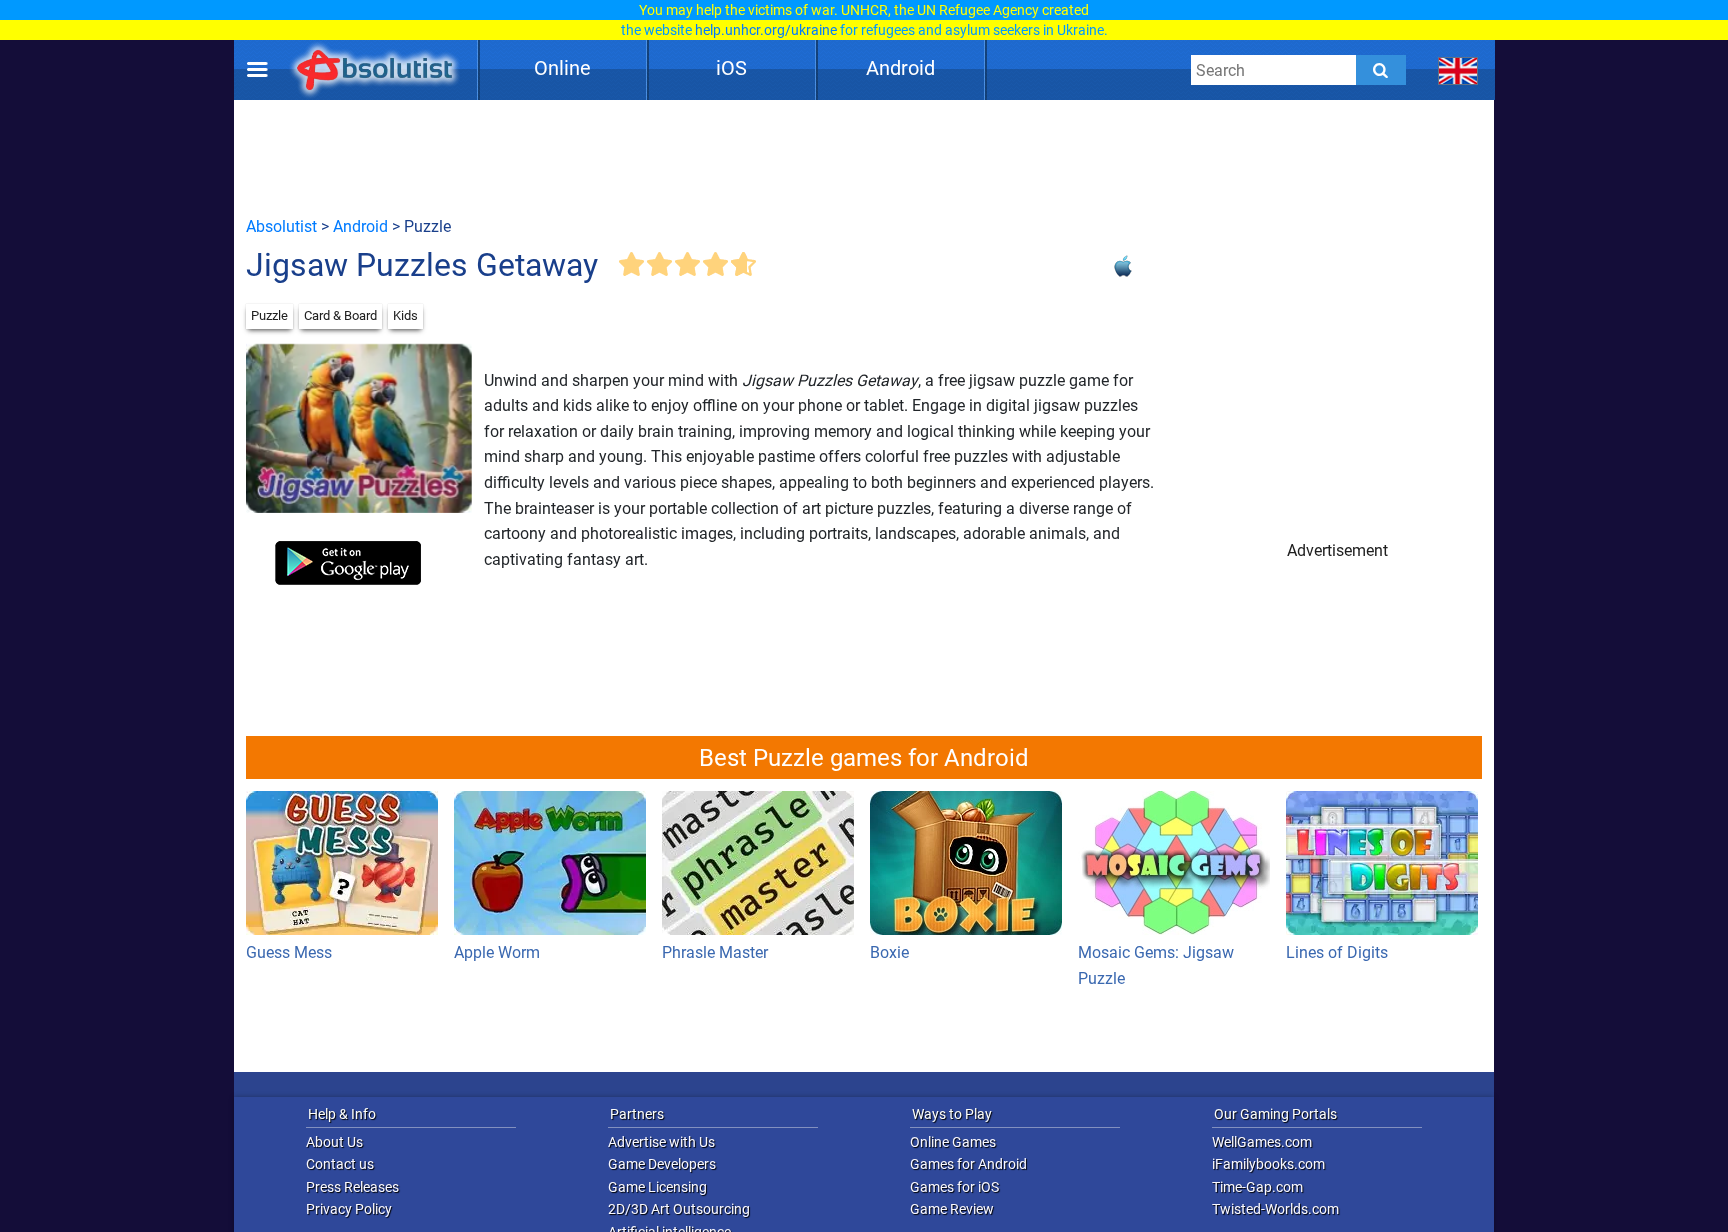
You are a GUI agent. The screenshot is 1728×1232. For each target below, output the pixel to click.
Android (900, 68)
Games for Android (968, 1164)
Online (562, 68)
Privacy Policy (349, 1209)
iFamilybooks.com (1268, 1164)
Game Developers (662, 1164)
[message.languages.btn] (1458, 70)
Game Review (952, 1209)
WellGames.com (1262, 1142)
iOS (731, 68)
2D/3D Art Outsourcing (679, 1209)
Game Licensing (657, 1187)
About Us (334, 1142)
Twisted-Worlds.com (1275, 1209)
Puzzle (269, 315)
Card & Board (340, 315)
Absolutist (281, 226)
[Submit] (1381, 70)
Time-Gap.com (1257, 1187)
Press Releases (352, 1187)
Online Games (953, 1142)
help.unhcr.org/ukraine (766, 30)
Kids (405, 315)
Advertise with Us (661, 1142)
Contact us (340, 1164)
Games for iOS (954, 1187)
